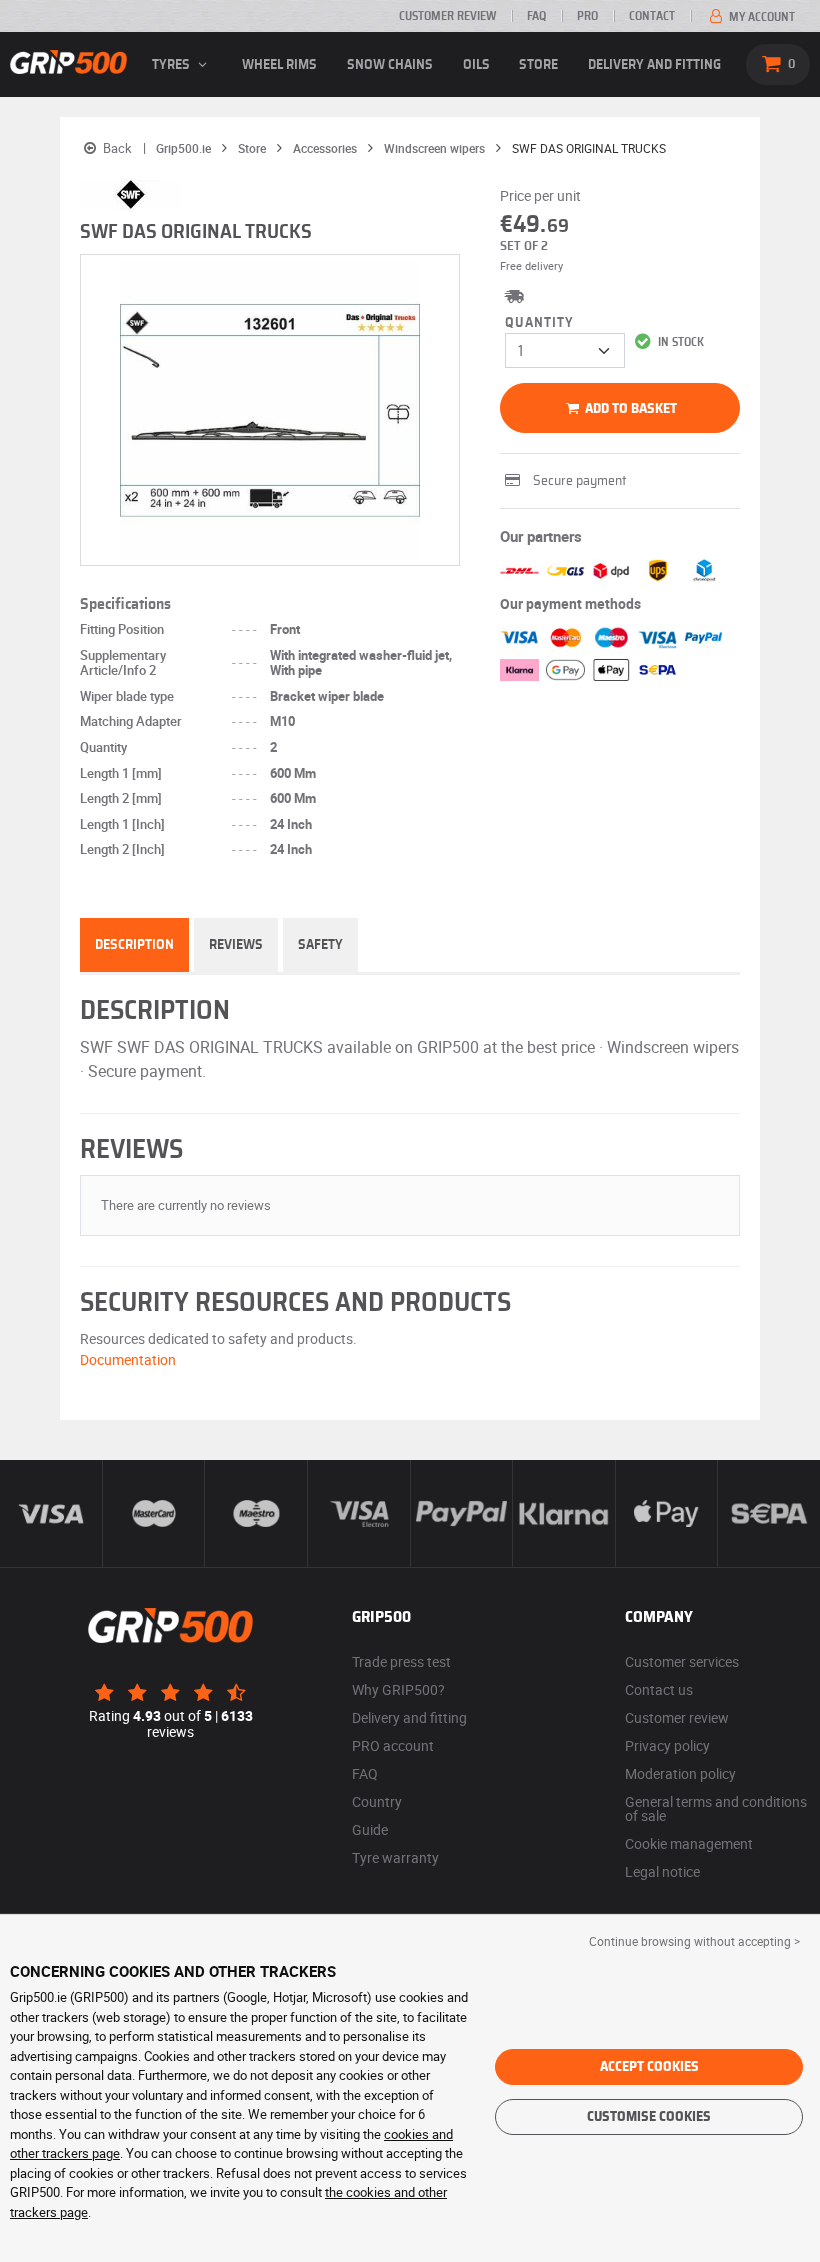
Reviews (236, 945)
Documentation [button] (128, 1359)
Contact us (659, 1689)
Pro (587, 16)
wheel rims (279, 65)
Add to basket (629, 409)
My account (760, 17)
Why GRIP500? (398, 1689)
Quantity (539, 323)
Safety (320, 945)
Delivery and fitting (654, 65)
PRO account (393, 1745)
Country (377, 1801)
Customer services (682, 1661)
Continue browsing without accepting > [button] (694, 1941)
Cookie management (689, 1843)
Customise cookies (649, 2117)
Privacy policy (667, 1745)
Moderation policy (680, 1773)
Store (538, 65)
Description (134, 945)
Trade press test (401, 1661)
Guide (370, 1829)
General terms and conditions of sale (716, 1808)
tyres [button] (172, 65)
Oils (476, 65)
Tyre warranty (395, 1857)
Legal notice (662, 1871)
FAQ (536, 16)
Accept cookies (649, 2067)
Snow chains (390, 65)
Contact (652, 16)
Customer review (447, 16)
